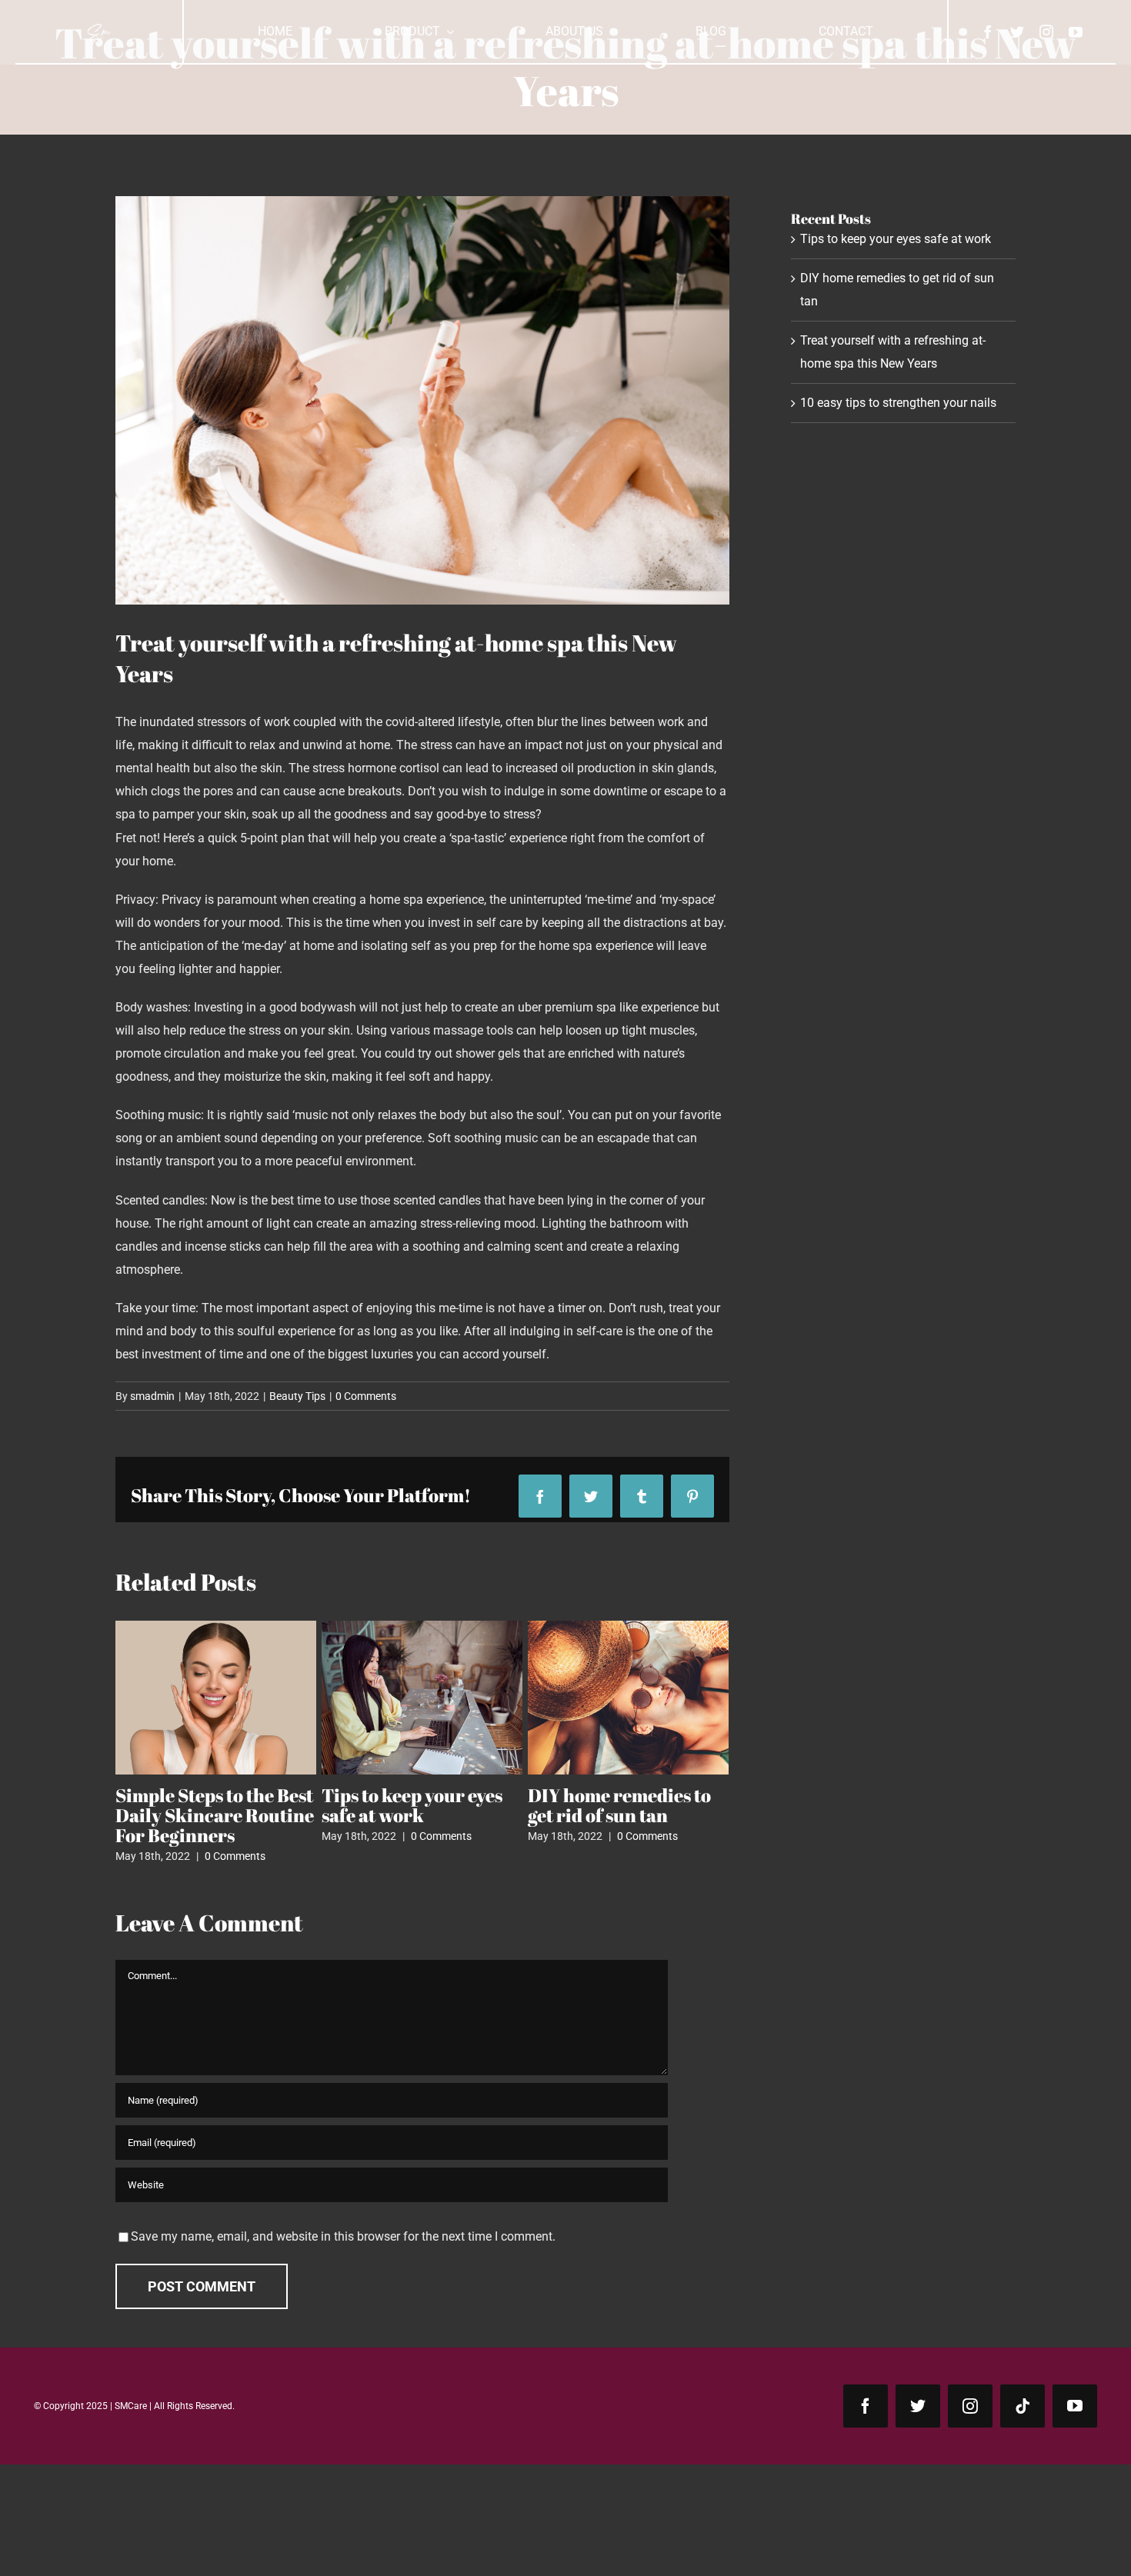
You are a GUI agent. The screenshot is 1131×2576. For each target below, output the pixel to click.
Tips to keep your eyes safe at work (896, 239)
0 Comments (366, 1396)
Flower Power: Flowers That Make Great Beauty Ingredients (417, 1815)
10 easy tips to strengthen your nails (206, 1805)
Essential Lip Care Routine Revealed (604, 1805)
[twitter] (1017, 32)
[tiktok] (1023, 2406)
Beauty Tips (297, 1396)
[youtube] (1076, 32)
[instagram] (1046, 32)
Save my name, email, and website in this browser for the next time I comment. (343, 2236)
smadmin (152, 1396)
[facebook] (988, 32)
